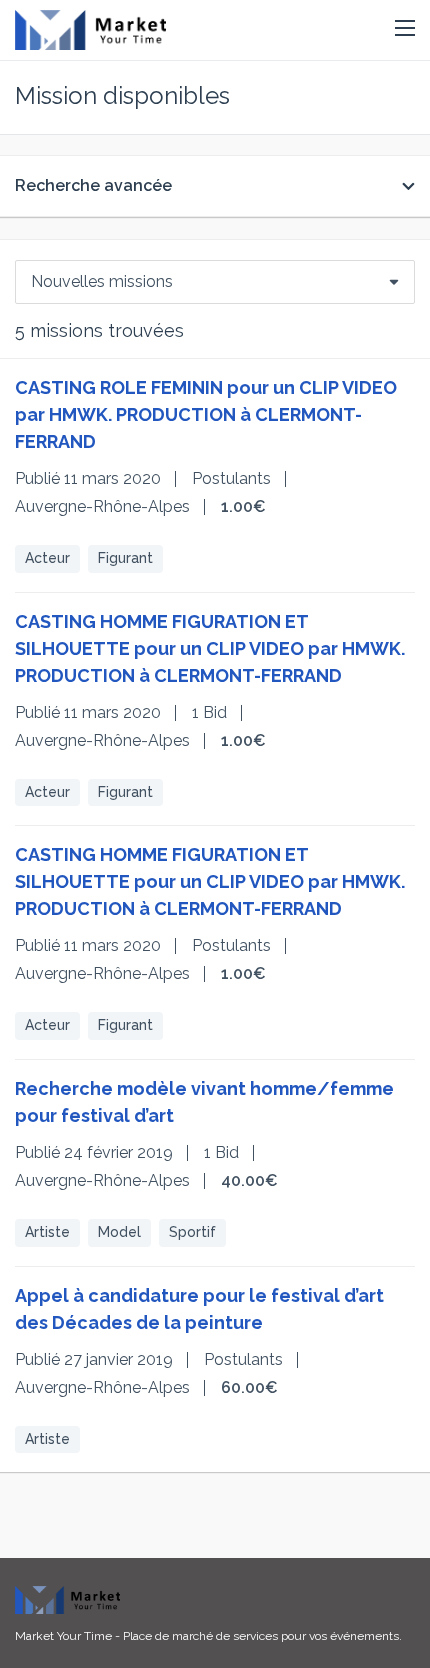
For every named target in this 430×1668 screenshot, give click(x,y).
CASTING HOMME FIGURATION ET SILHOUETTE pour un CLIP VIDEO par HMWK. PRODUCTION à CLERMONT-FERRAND (210, 648)
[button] (405, 29)
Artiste (47, 1232)
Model (119, 1232)
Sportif (192, 1232)
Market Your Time (63, 1636)
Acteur (47, 558)
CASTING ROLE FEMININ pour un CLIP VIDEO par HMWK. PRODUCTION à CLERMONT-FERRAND (206, 414)
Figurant (125, 558)
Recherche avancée (93, 185)
